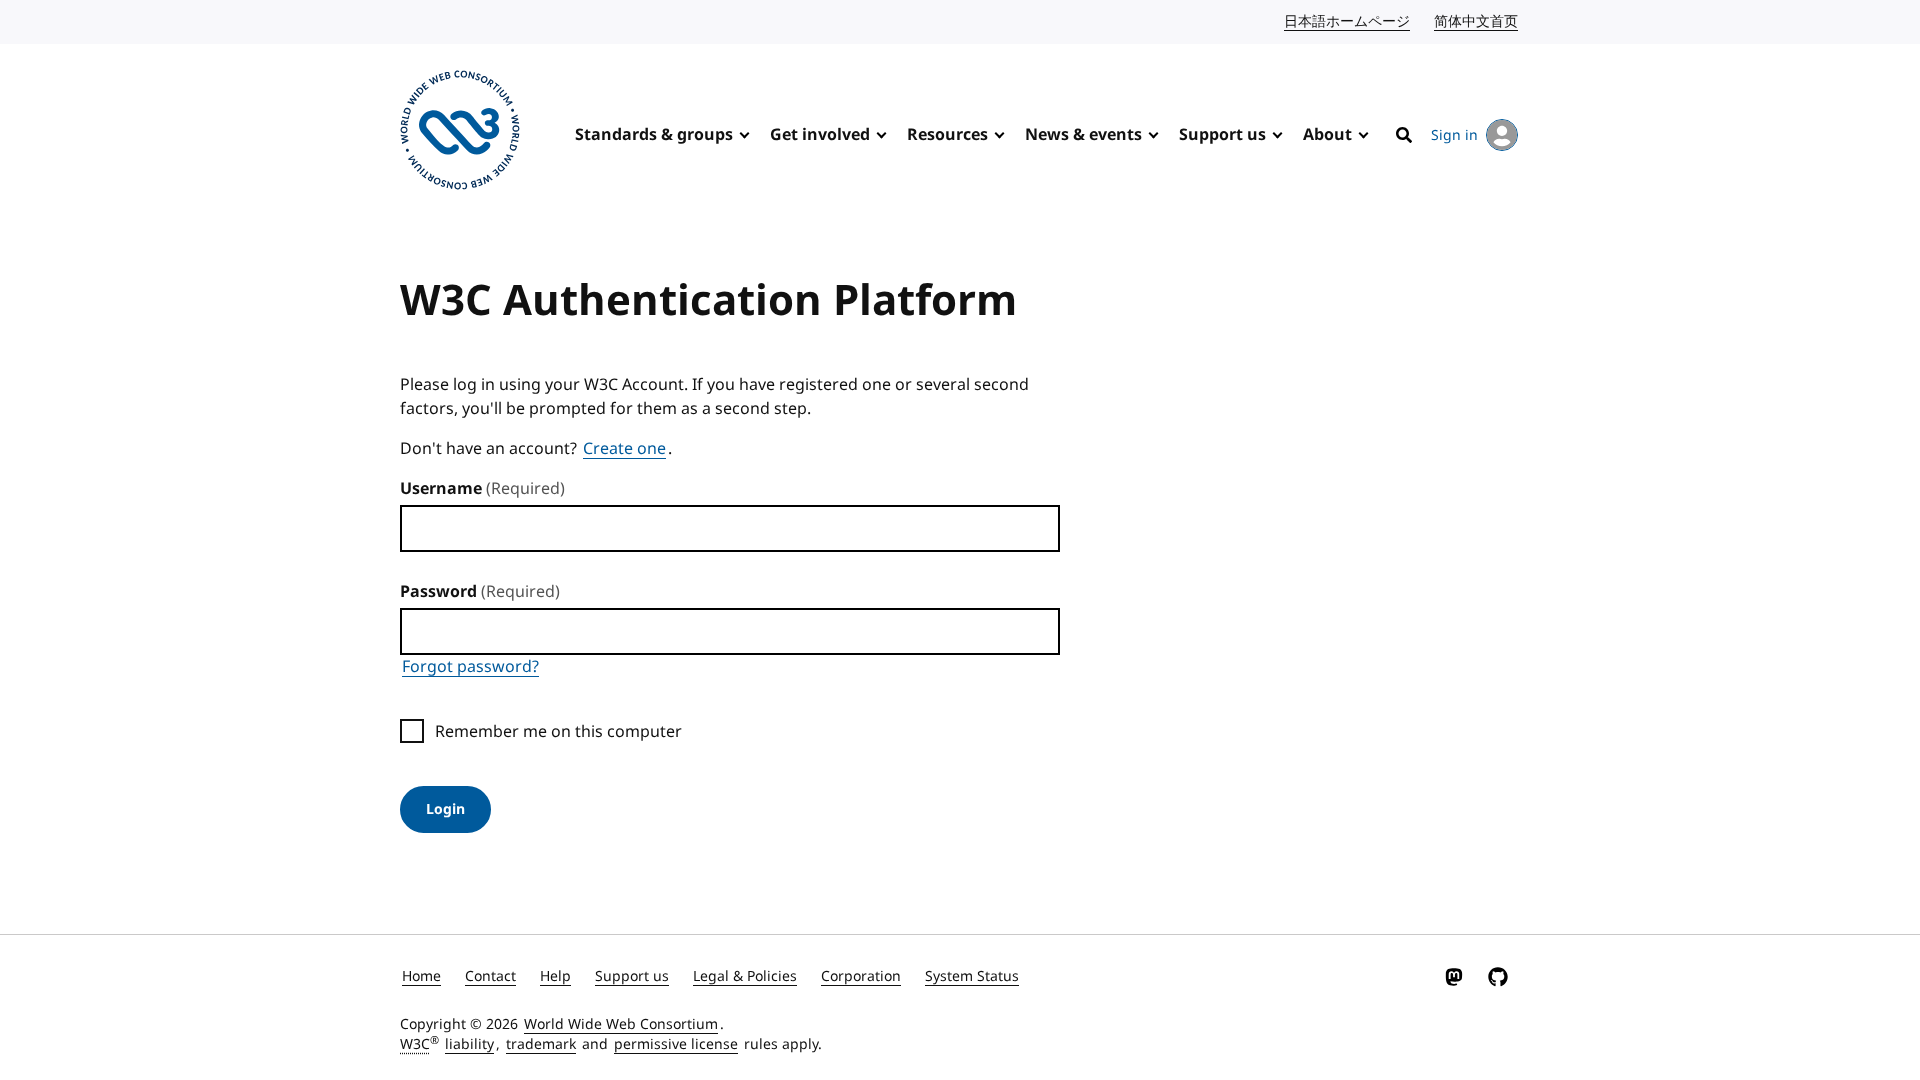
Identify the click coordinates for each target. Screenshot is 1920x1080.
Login (445, 809)
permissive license (676, 1044)
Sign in (1454, 135)
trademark (541, 1044)
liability (469, 1044)
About (1327, 135)
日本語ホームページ (1348, 21)
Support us (1222, 135)
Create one (624, 449)
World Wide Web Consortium (621, 1024)
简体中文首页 (1477, 21)
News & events (1083, 135)
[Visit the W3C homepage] (460, 133)
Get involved (820, 135)
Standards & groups (654, 135)
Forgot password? (470, 667)
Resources (947, 135)
